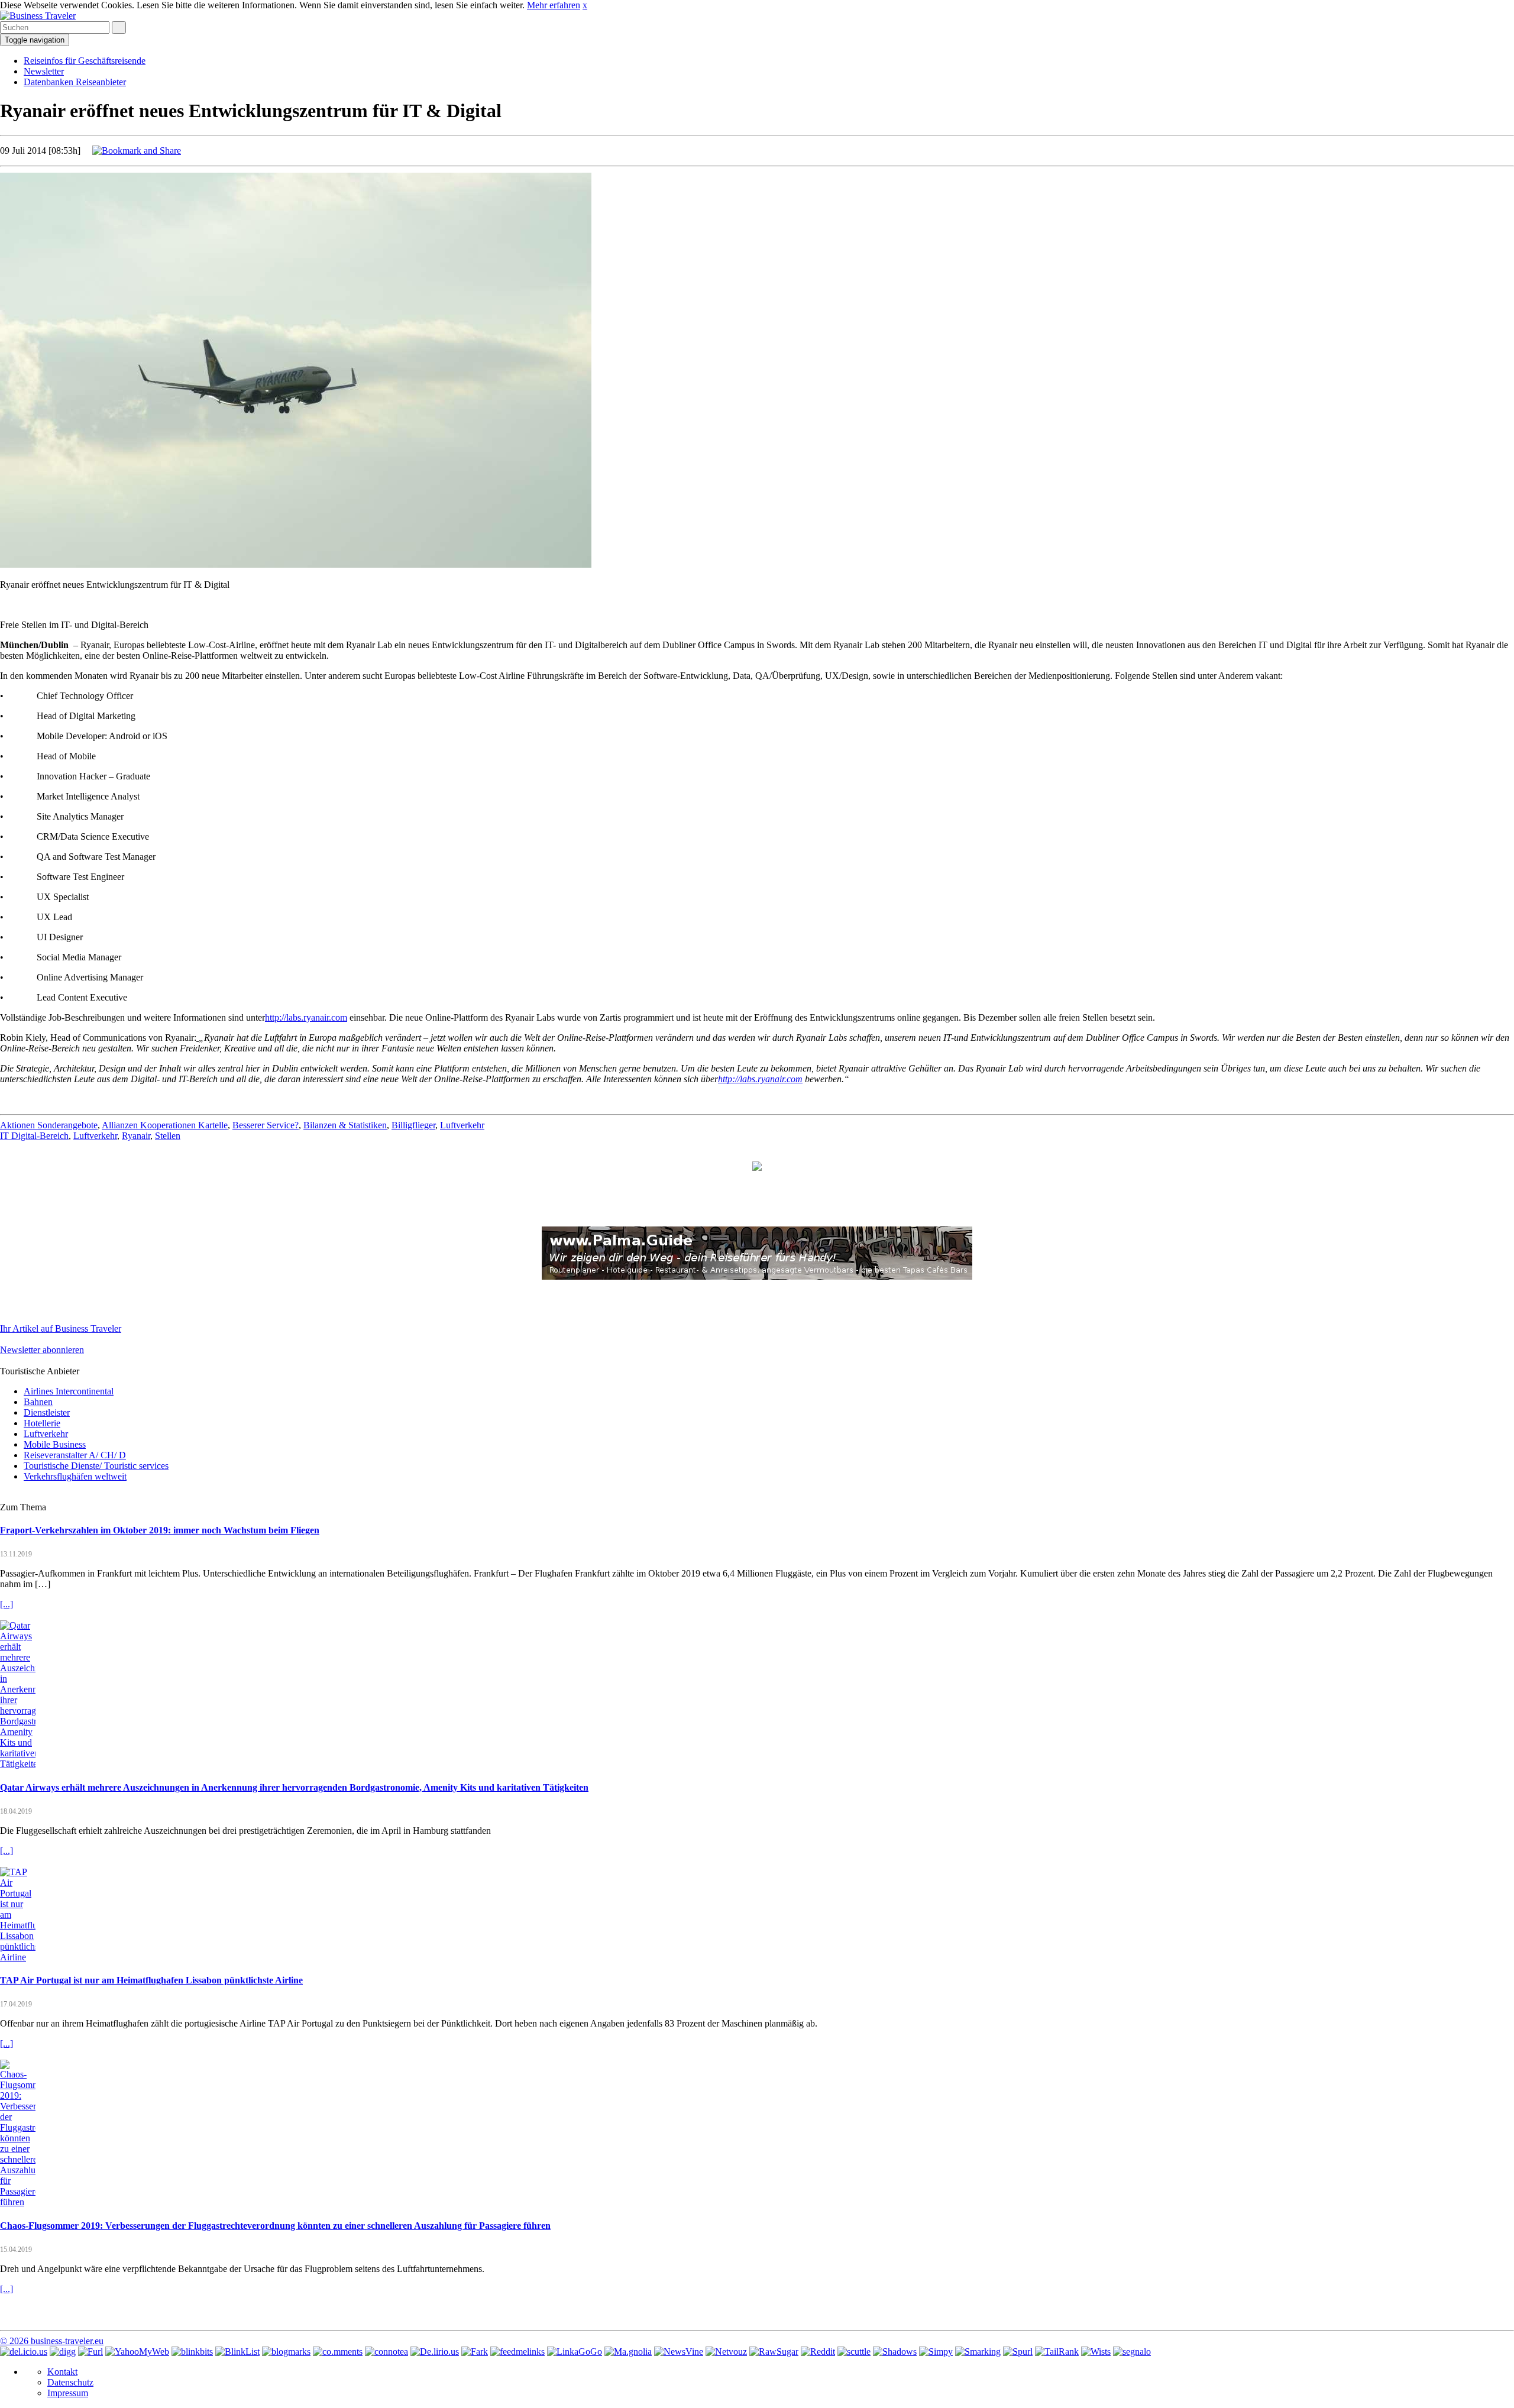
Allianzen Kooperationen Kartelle (165, 1125)
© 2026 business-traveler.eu (52, 2341)
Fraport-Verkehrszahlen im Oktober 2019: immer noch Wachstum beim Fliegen (160, 1530)
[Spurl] (1018, 2352)
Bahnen (38, 1402)
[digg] (63, 2352)
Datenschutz (70, 2382)
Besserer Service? (266, 1125)
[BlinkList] (237, 2352)
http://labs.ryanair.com (306, 1017)
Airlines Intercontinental (69, 1391)
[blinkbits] (192, 2352)
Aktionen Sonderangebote (49, 1125)
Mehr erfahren (554, 5)
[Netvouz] (726, 2352)
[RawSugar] (774, 2352)
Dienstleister (47, 1412)
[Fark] (475, 2352)
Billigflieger (413, 1125)
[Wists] (1096, 2352)
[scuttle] (854, 2352)
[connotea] (386, 2352)
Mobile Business (55, 1444)
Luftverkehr (462, 1125)
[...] (7, 1604)
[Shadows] (895, 2352)
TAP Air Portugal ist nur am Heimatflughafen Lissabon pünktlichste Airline (151, 1980)
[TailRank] (1057, 2352)
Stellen (168, 1136)
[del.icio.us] (24, 2352)
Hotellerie (42, 1423)
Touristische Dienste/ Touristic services (96, 1466)
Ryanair (136, 1136)
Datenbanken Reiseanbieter (75, 82)
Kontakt (62, 2372)
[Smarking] (978, 2352)
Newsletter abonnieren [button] (42, 1350)
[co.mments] (338, 2352)
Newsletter (44, 71)
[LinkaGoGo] (575, 2352)
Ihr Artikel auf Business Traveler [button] (61, 1328)
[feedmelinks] (517, 2352)
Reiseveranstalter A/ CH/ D (75, 1455)
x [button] (585, 5)
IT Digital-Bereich (34, 1136)
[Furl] (90, 2352)
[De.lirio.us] (435, 2352)
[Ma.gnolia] (628, 2352)
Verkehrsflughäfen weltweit (75, 1476)
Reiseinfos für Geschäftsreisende (85, 61)
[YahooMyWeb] (137, 2352)
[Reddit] (818, 2352)
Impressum (68, 2393)
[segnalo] (1132, 2352)
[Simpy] (936, 2352)
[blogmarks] (286, 2352)
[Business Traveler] (38, 16)
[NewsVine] (679, 2352)
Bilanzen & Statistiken (345, 1125)
